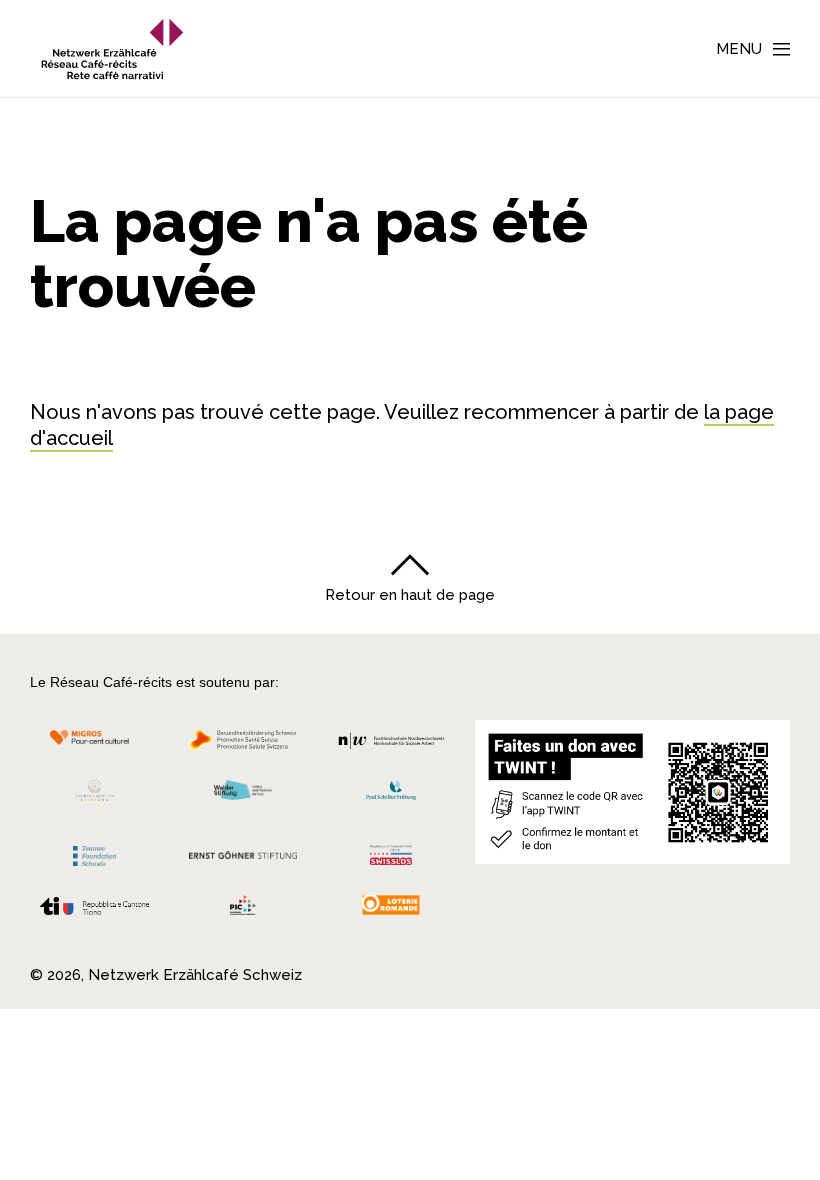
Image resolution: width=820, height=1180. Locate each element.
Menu (739, 49)
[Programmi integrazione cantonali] (243, 910)
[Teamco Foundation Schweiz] (94, 853)
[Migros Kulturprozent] (94, 745)
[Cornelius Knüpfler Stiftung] (94, 795)
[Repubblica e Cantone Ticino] (94, 911)
